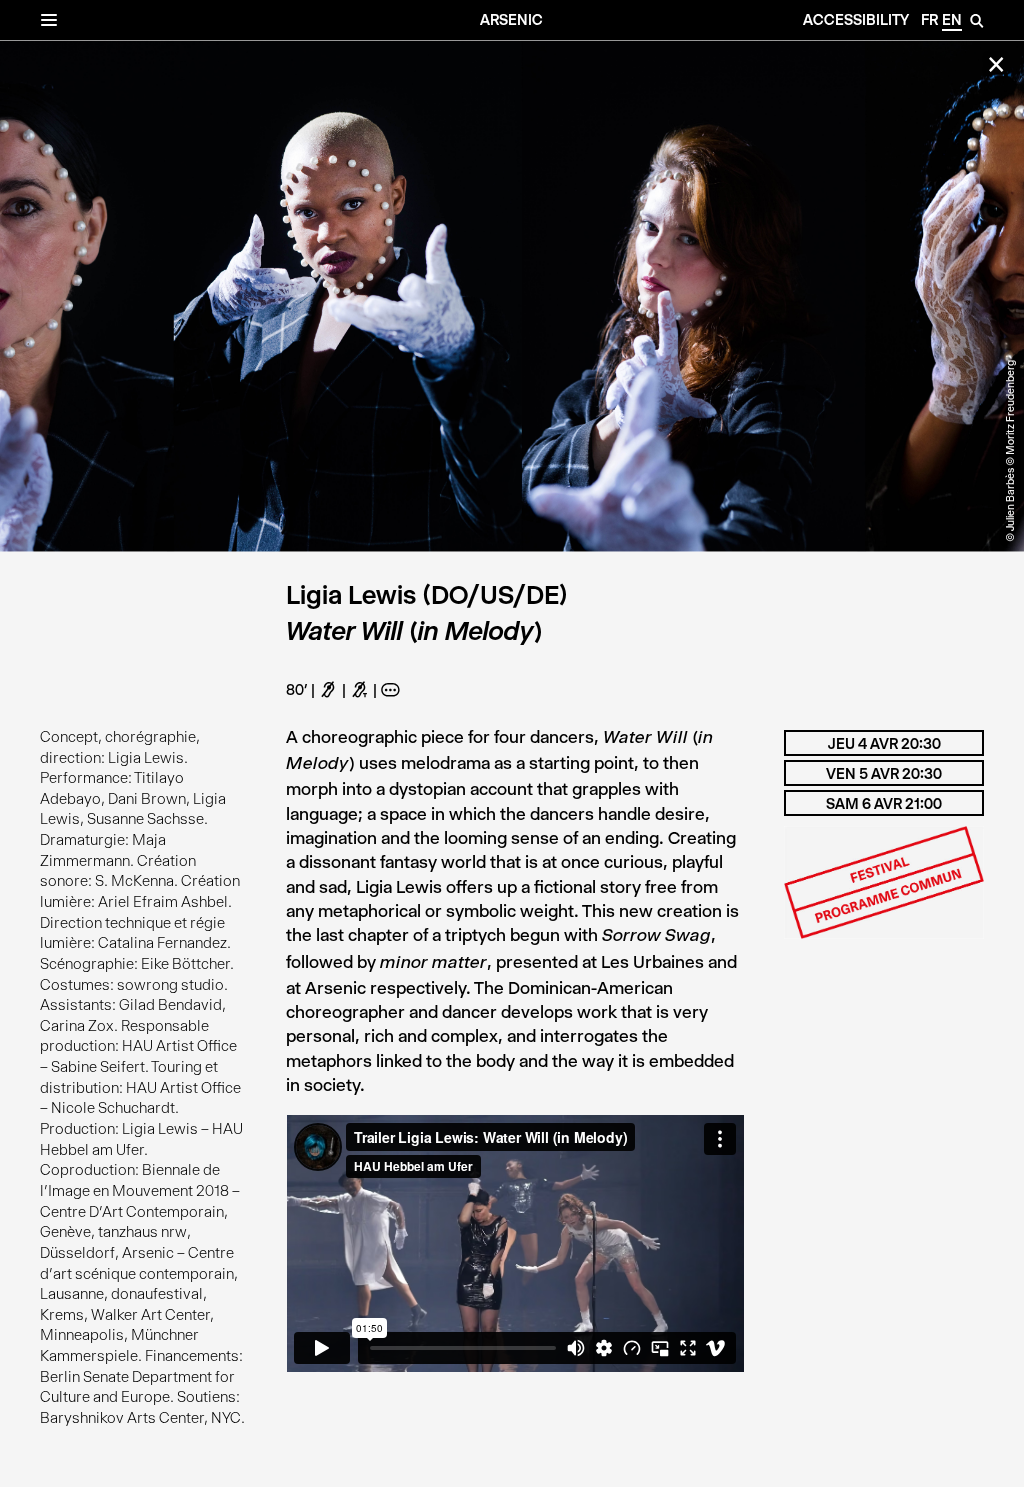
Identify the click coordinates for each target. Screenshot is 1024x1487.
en (952, 20)
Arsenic (511, 20)
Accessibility (856, 20)
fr (929, 20)
